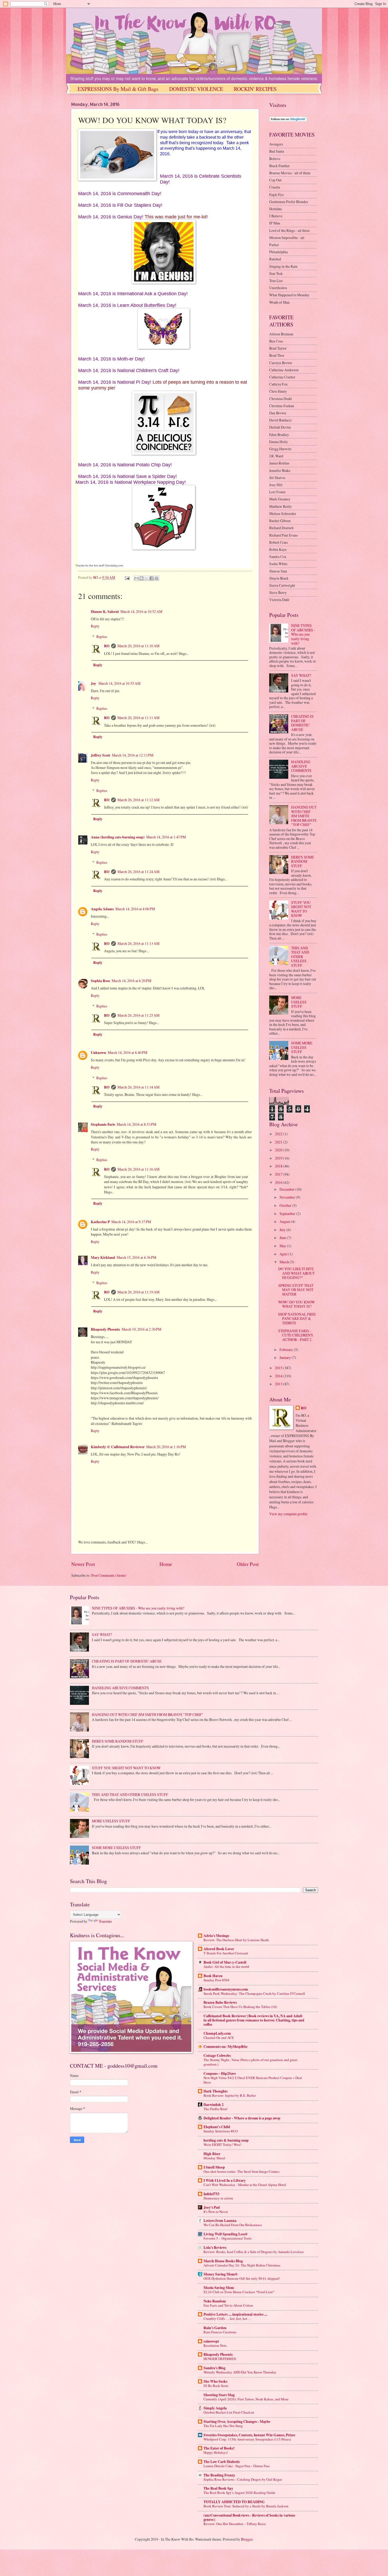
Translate (105, 1921)
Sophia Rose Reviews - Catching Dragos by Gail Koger (243, 2479)
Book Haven (213, 1976)
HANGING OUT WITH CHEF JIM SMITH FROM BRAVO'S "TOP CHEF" (304, 816)
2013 (279, 1384)
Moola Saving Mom (219, 2288)
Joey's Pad (212, 2207)
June (283, 1238)
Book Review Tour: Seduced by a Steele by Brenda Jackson (246, 2506)
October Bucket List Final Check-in (229, 2412)
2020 (279, 1150)
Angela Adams (102, 909)
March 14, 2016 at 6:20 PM (131, 981)
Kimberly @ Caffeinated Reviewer (118, 1447)
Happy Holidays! (216, 2452)
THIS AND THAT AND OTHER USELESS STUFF (300, 957)
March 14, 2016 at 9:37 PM (131, 1222)
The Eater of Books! (219, 2448)
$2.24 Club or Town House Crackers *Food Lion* (239, 2292)
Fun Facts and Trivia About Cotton (228, 2305)
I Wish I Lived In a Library (225, 2180)
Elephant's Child (217, 2127)
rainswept (211, 2341)
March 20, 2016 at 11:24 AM (138, 872)
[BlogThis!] (141, 578)
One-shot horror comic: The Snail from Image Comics (242, 2171)
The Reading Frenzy (219, 2475)
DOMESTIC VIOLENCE (196, 89)
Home (166, 1564)
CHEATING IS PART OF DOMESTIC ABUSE (302, 723)
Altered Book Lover (219, 1949)
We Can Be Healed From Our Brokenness (233, 2225)
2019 (279, 1158)
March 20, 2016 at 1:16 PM (166, 1447)
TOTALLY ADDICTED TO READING (234, 2502)
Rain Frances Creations (220, 2332)
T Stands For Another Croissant (226, 1953)
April (284, 1254)
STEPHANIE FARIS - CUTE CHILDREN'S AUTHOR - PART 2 (296, 1335)
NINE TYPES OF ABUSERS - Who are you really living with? (303, 634)
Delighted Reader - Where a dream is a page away (242, 2118)
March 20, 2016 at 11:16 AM (138, 1169)
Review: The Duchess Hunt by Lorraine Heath (236, 1940)
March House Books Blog (223, 2261)
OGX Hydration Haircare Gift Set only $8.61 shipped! (242, 2278)
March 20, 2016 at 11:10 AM (138, 646)
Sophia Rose (100, 981)
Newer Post (83, 1564)
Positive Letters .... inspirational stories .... (235, 2314)
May (283, 1246)
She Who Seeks (215, 2381)
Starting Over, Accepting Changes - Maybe (237, 2422)
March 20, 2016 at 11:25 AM (138, 1015)
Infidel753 (211, 2194)
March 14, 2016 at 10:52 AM (141, 611)
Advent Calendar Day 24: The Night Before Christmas (242, 2265)
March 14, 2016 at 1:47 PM (166, 837)
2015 (279, 1368)
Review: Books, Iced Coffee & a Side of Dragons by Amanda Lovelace (254, 2252)
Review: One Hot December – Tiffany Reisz (235, 2524)
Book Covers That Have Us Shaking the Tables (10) (240, 2007)
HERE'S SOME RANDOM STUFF (302, 861)
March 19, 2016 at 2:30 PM (141, 1329)
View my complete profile (288, 1514)
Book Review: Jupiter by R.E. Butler (230, 2095)
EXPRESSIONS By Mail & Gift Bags (118, 89)
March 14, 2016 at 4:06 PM (135, 909)
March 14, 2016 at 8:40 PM (127, 1052)
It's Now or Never (216, 2212)
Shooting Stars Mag (219, 2395)
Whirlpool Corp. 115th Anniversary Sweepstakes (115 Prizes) (247, 2439)
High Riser (212, 2154)
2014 (279, 1376)
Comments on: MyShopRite (226, 2047)
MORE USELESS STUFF (299, 1002)
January (286, 1357)
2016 (279, 1182)
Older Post (248, 1564)
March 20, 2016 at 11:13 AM (138, 943)
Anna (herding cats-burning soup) (118, 837)
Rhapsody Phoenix (105, 1329)
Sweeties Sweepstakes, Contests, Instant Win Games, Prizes (249, 2435)
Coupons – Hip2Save (220, 2073)
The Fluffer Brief (215, 2109)
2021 (279, 1142)
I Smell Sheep (214, 2167)
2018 (279, 1166)
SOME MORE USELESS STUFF (302, 1047)
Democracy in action (218, 2198)
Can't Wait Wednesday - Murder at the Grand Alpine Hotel (245, 2185)
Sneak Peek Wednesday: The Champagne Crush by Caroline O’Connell (254, 1993)
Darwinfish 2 (214, 2105)
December (287, 1189)
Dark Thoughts (216, 2091)
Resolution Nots (215, 2345)
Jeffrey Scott (101, 755)
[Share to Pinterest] (157, 578)
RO (107, 646)
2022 (279, 1134)
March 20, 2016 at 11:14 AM (138, 1087)
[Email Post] (127, 577)
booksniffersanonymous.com (226, 1989)
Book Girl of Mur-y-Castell (225, 1962)
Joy (94, 683)
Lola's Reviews (215, 2247)
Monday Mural (214, 2158)
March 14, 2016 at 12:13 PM (133, 755)
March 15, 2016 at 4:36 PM (136, 1257)
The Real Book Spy (218, 2488)
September (288, 1214)
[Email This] (136, 578)
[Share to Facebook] (152, 578)
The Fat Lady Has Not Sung (223, 2426)
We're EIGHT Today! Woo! (222, 2145)
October (286, 1205)
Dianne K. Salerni (105, 612)
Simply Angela (215, 2408)
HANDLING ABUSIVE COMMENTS (301, 766)
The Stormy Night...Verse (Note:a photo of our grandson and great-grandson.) (251, 2062)
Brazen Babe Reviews (220, 2002)
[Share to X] (146, 578)
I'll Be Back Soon (216, 2386)
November (288, 1197)
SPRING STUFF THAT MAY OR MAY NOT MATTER (296, 1290)
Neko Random (215, 2301)
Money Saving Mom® (221, 2274)
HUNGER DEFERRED (220, 2359)
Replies (102, 637)
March (285, 1262)
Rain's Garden (215, 2328)
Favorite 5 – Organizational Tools (228, 2238)
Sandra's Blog (214, 2368)
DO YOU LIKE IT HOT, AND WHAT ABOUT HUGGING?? (296, 1273)
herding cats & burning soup (226, 2140)
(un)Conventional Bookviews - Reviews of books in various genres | (249, 2517)
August (285, 1221)
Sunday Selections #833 (221, 2131)
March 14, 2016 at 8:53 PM (136, 1124)
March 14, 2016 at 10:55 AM (119, 683)
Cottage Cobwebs (217, 2056)
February (287, 1350)
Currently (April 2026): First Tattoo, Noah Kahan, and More (246, 2399)
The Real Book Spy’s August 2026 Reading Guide (239, 2493)
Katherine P (100, 1222)
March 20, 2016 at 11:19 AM (138, 1292)
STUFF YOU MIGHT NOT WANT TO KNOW (301, 909)
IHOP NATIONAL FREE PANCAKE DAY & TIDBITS (297, 1319)
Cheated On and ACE (219, 2038)
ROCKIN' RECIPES (255, 89)
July (283, 1230)
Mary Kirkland (103, 1257)
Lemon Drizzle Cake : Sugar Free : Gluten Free (237, 2466)
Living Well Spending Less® (226, 2234)
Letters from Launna (220, 2221)
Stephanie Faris (103, 1124)
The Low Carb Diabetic (222, 2462)
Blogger (247, 2539)
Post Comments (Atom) (109, 1575)
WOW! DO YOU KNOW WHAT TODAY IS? (297, 1304)
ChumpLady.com (217, 2033)
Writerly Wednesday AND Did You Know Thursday (240, 2372)
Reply (95, 626)
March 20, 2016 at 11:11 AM (138, 718)
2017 (279, 1174)
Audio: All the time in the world (226, 1967)
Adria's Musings (216, 1936)
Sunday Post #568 (216, 1980)
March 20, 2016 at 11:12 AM (138, 800)
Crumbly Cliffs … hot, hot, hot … (228, 2319)
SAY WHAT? (301, 675)
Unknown (98, 1053)
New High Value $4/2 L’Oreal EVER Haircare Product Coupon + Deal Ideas (253, 2080)
